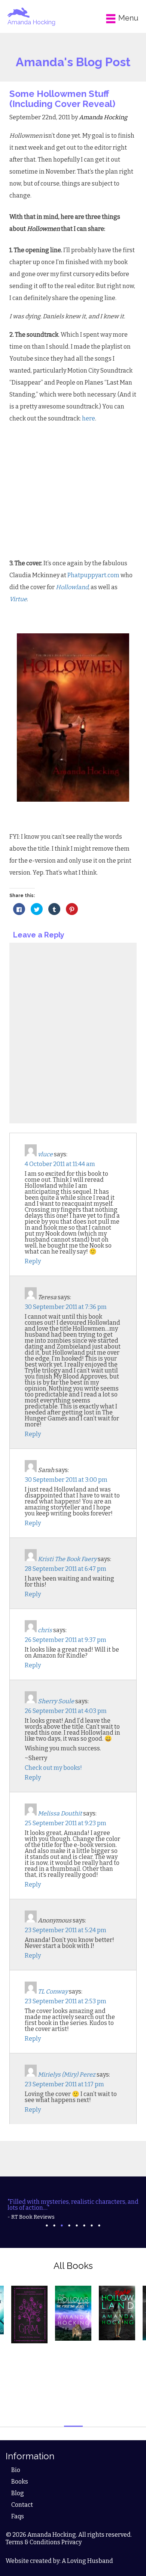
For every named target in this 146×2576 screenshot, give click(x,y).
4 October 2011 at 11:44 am (60, 1164)
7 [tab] (92, 2225)
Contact (22, 2505)
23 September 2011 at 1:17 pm (64, 2084)
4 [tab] (69, 2225)
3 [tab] (62, 2225)
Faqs (18, 2516)
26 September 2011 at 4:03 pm (66, 1711)
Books (20, 2482)
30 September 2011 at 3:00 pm (66, 1480)
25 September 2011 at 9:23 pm (66, 1823)
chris (45, 1630)
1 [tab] (47, 2225)
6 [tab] (84, 2225)
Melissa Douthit (60, 1813)
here (89, 418)
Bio (16, 2470)
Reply (33, 1261)
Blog (18, 2493)
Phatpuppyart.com (93, 575)
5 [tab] (77, 2225)
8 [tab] (99, 2225)
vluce (45, 1154)
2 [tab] (54, 2225)
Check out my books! (53, 1768)
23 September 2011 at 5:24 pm (66, 1930)
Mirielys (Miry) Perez (67, 2075)
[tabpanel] (73, 2209)
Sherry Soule (56, 1701)
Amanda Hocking (31, 22)
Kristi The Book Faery (67, 1559)
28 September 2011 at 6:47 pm (66, 1569)
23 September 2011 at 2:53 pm (66, 2001)
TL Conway (53, 1991)
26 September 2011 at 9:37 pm (66, 1640)
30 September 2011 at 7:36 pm (66, 1307)
